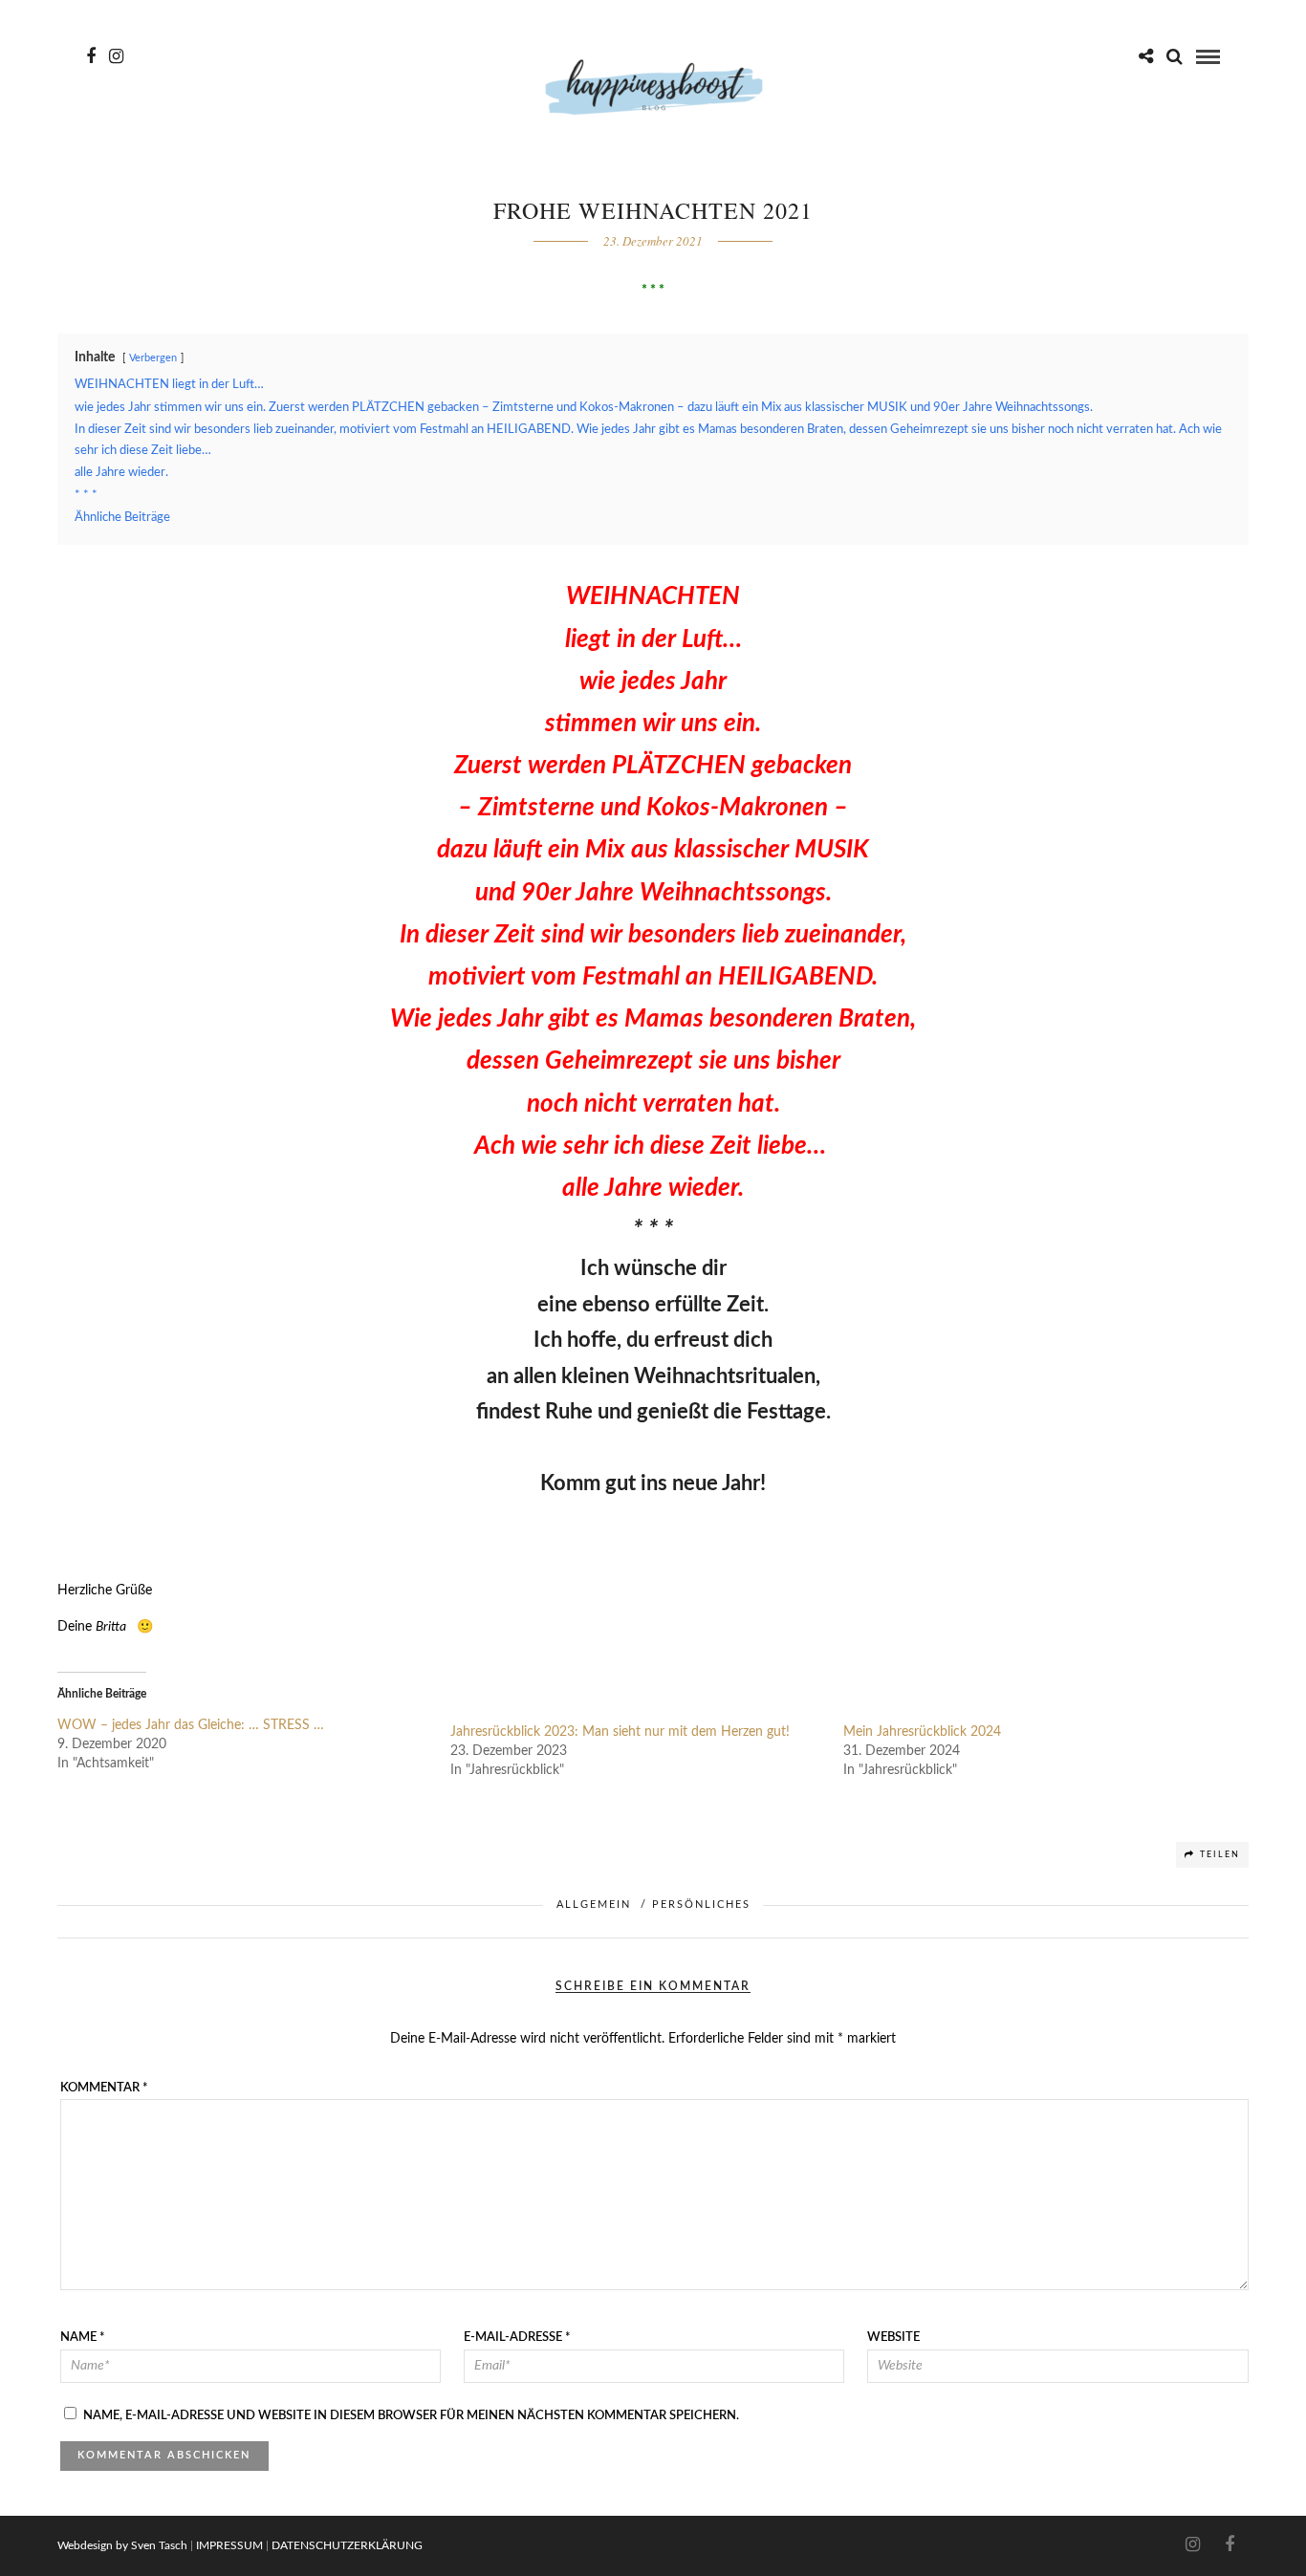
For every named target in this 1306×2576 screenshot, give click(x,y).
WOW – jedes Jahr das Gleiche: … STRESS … (191, 1725)
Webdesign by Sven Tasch (122, 2545)
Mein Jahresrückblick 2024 (922, 1732)
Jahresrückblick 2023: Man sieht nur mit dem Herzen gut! (620, 1732)
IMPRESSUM (229, 2545)
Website (893, 2338)
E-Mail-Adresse (517, 2338)
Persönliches (701, 1905)
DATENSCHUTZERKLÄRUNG (347, 2545)
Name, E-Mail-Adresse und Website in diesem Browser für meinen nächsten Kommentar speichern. (411, 2416)
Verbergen (153, 358)
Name (83, 2338)
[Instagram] (116, 56)
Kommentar (104, 2088)
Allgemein (594, 1905)
